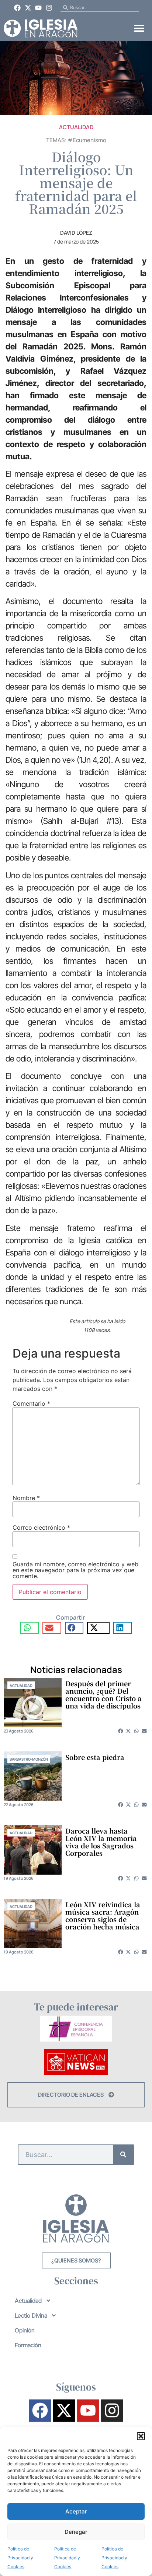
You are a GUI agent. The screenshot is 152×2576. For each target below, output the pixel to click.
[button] (141, 2436)
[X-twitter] (28, 8)
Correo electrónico (41, 1527)
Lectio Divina (31, 2315)
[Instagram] (49, 8)
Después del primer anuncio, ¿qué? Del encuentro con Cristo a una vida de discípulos (103, 1694)
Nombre (26, 1498)
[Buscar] (123, 2155)
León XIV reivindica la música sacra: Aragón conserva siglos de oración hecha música (103, 1915)
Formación (28, 2345)
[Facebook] (17, 8)
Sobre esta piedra (95, 1757)
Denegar (76, 2532)
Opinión (25, 2330)
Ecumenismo (89, 140)
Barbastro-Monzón (29, 1759)
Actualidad (76, 127)
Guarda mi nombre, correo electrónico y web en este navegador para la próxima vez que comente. (75, 1570)
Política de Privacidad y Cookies (20, 2558)
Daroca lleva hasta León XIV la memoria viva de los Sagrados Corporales (101, 1842)
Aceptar (76, 2511)
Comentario (31, 1403)
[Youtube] (39, 8)
